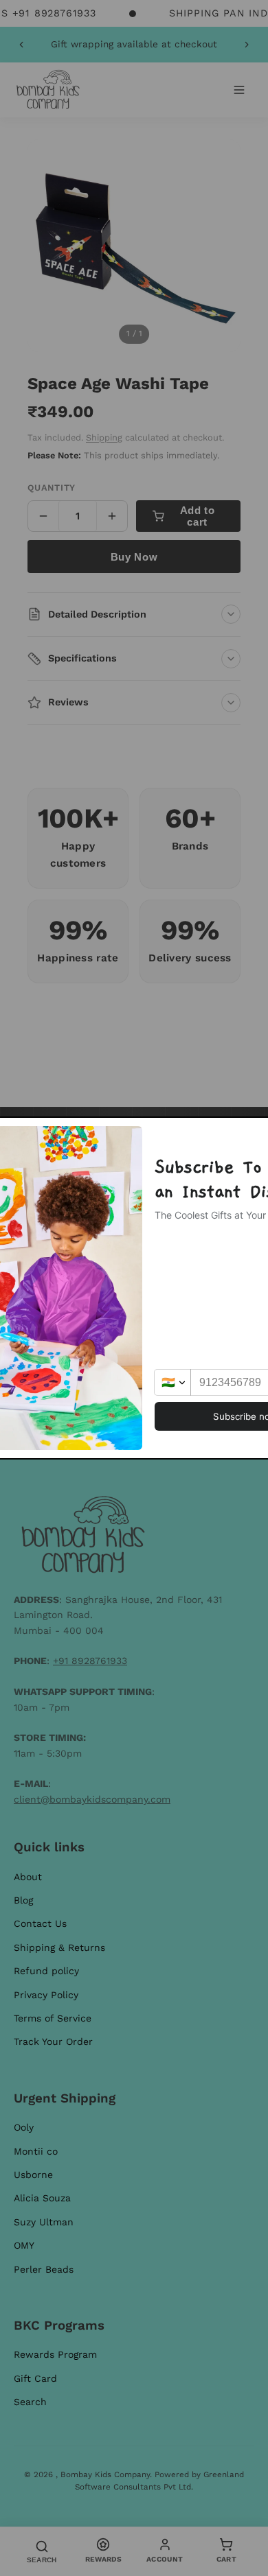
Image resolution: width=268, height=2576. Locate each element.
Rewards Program (55, 2354)
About (28, 1877)
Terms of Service (53, 2018)
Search (30, 2402)
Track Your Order (53, 2041)
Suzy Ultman (44, 2222)
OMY (24, 2245)
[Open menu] (239, 90)
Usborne (33, 2175)
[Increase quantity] (112, 516)
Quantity (52, 488)
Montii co (36, 2151)
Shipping (104, 437)
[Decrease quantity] (43, 516)
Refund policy (46, 1971)
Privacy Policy (46, 1995)
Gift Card (35, 2378)
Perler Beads (44, 2269)
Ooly (24, 2127)
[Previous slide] (21, 45)
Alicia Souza (42, 2198)
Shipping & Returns (59, 1947)
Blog (23, 1900)
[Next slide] (247, 45)
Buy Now (134, 557)
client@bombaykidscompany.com (92, 1799)
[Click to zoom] (134, 246)
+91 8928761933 (90, 1661)
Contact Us (40, 1923)
